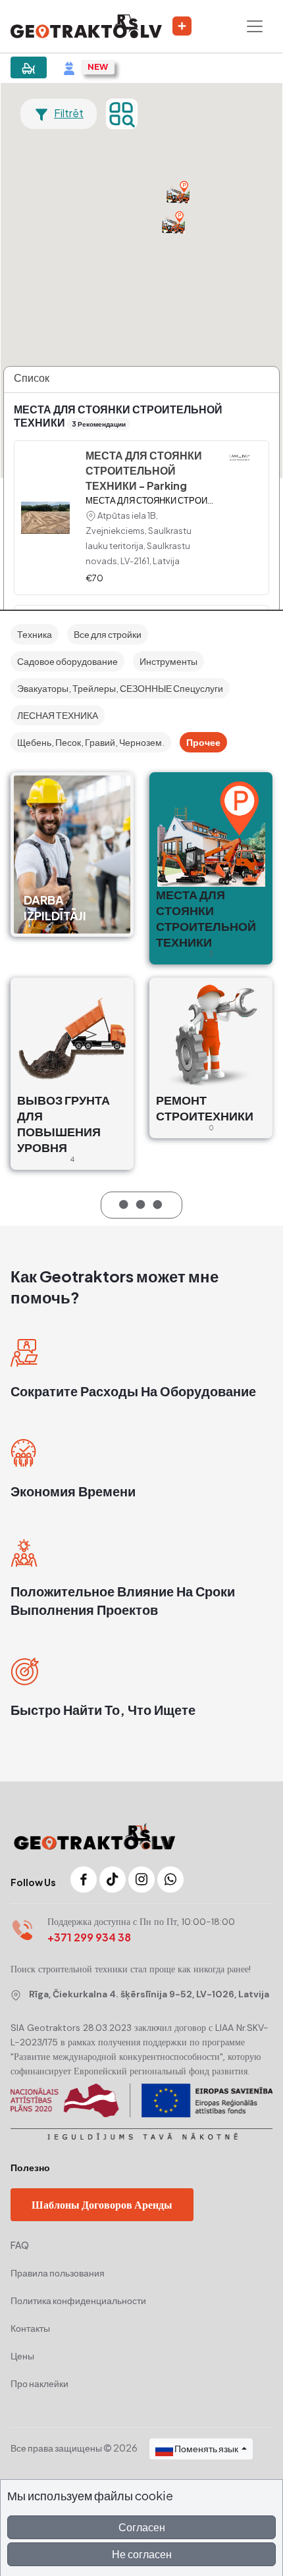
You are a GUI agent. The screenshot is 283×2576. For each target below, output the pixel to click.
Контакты (30, 2328)
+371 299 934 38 (89, 1937)
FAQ (20, 2245)
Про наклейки (39, 2383)
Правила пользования (58, 2273)
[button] (178, 192)
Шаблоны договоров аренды (102, 2204)
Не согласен (142, 2554)
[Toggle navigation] (255, 26)
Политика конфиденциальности (78, 2300)
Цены (22, 2355)
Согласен (142, 2527)
